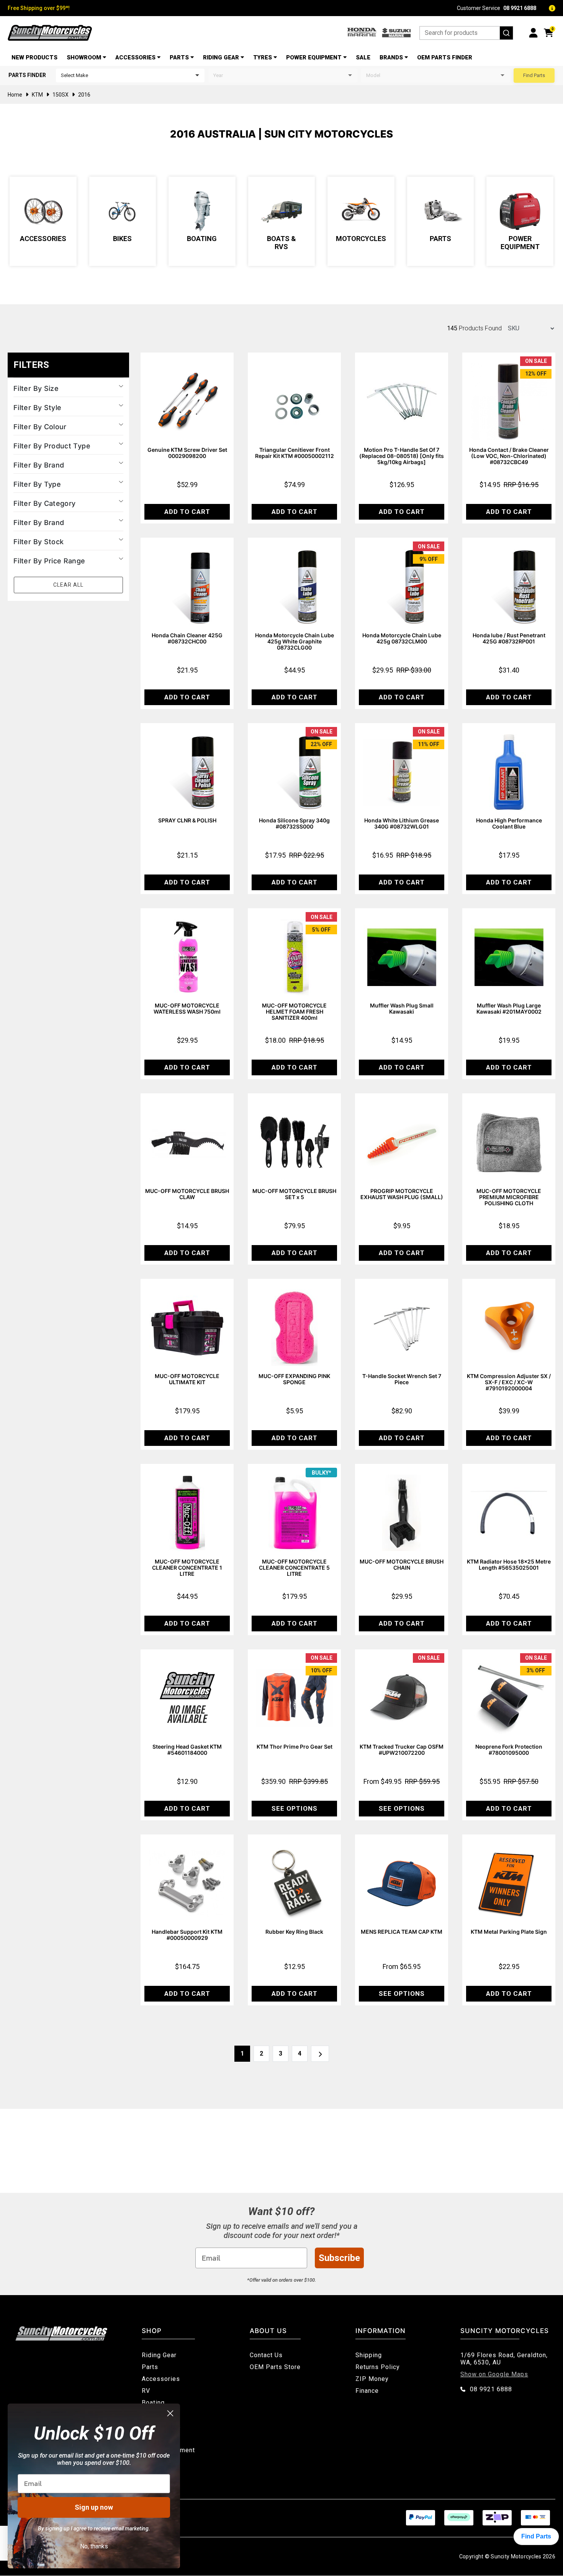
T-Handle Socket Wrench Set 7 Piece (402, 1379)
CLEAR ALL (68, 585)
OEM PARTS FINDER (445, 57)
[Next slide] (551, 221)
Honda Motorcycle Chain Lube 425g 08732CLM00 (402, 638)
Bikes (122, 239)
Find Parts (534, 75)
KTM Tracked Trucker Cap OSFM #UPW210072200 (402, 1750)
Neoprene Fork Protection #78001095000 (509, 1750)
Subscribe (339, 2258)
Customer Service (497, 8)
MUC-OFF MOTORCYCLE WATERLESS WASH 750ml (187, 1008)
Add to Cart (187, 512)
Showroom (84, 57)
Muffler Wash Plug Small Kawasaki (402, 1008)
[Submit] (506, 33)
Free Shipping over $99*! (39, 8)
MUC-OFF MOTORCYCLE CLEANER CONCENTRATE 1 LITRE (187, 1568)
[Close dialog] (170, 2413)
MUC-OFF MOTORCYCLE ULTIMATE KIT (187, 1379)
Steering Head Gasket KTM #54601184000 (187, 1750)
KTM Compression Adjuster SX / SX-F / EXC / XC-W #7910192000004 (509, 1382)
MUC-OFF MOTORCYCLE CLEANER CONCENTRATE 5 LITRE (294, 1568)
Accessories (135, 57)
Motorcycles (361, 239)
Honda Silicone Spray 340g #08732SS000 (294, 823)
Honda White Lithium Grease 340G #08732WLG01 (402, 823)
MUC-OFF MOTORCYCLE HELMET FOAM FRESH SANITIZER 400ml (294, 1012)
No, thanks (94, 2546)
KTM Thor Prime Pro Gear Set (295, 1747)
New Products (34, 57)
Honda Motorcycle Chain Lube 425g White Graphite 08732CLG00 (295, 641)
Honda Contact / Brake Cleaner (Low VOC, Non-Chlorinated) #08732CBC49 (509, 456)
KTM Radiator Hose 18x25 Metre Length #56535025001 (509, 1564)
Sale (363, 57)
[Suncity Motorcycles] (50, 33)
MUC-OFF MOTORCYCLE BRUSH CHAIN (402, 1564)
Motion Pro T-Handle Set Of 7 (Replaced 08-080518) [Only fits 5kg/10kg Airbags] (402, 456)
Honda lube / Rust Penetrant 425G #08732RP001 (509, 638)
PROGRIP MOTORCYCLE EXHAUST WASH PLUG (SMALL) (402, 1194)
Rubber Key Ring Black (294, 1932)
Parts (179, 57)
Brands (391, 57)
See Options (295, 1808)
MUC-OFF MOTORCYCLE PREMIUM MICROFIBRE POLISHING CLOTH (509, 1197)
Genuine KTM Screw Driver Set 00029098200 (187, 453)
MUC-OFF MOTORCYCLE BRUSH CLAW (187, 1194)
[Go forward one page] (320, 2054)
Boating (202, 239)
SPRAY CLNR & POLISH (187, 820)
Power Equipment (314, 57)
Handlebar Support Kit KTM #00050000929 (187, 1935)
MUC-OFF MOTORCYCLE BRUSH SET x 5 (294, 1194)
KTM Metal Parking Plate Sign (509, 1932)
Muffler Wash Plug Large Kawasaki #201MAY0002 (509, 1008)
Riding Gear (221, 57)
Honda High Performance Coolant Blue (509, 823)
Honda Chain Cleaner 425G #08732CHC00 (187, 638)
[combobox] (466, 33)
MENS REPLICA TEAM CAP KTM (402, 1932)
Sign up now (94, 2507)
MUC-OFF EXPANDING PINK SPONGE (294, 1379)
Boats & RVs (281, 243)
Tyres (263, 57)
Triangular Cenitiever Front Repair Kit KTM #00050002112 (295, 453)
